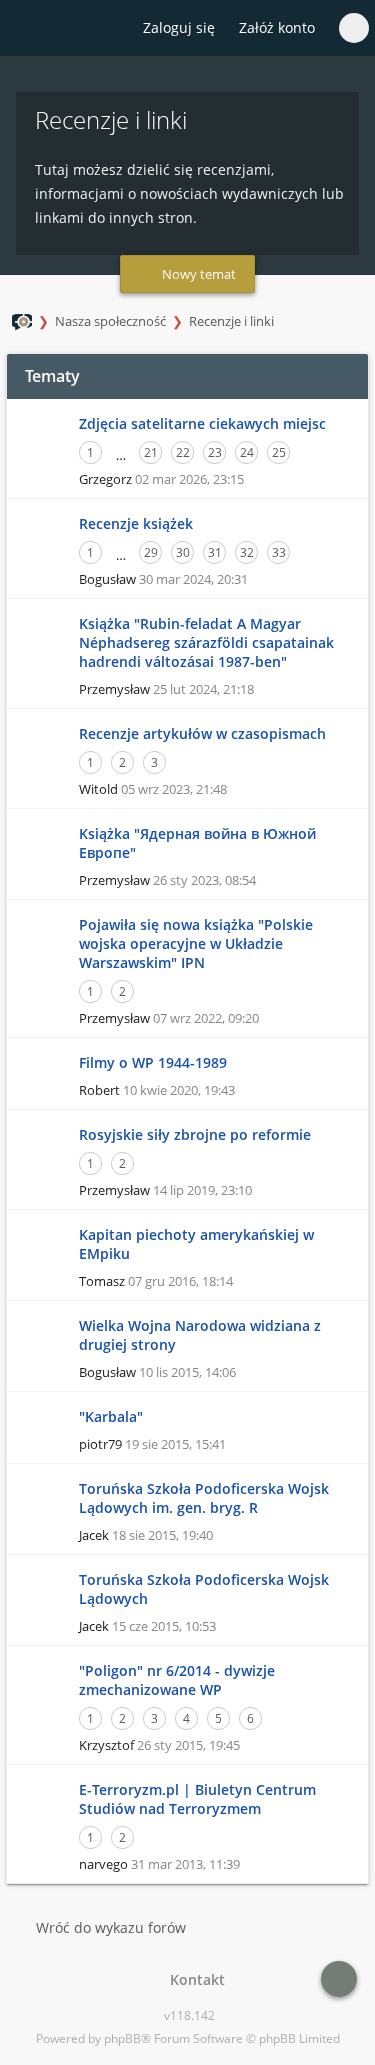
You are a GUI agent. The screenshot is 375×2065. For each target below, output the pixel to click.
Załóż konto (277, 27)
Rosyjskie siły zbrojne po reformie (195, 1134)
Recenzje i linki (231, 321)
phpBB (122, 2038)
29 (151, 552)
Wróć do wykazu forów (111, 1927)
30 (183, 552)
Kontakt (193, 1979)
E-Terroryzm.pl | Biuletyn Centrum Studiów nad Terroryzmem (197, 1799)
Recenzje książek (136, 523)
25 (279, 452)
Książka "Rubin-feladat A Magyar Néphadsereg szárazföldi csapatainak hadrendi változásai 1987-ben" (206, 642)
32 (247, 552)
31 (215, 552)
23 (215, 452)
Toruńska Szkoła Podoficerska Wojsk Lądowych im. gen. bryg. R (204, 1498)
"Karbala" (111, 1416)
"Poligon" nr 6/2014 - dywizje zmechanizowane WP (177, 1680)
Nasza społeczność (110, 321)
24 (247, 452)
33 (279, 552)
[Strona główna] (27, 29)
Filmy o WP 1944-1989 (153, 1062)
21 (151, 452)
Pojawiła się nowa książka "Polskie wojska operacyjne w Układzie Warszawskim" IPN (196, 943)
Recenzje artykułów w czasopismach (202, 733)
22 (183, 452)
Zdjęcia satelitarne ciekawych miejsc (202, 423)
